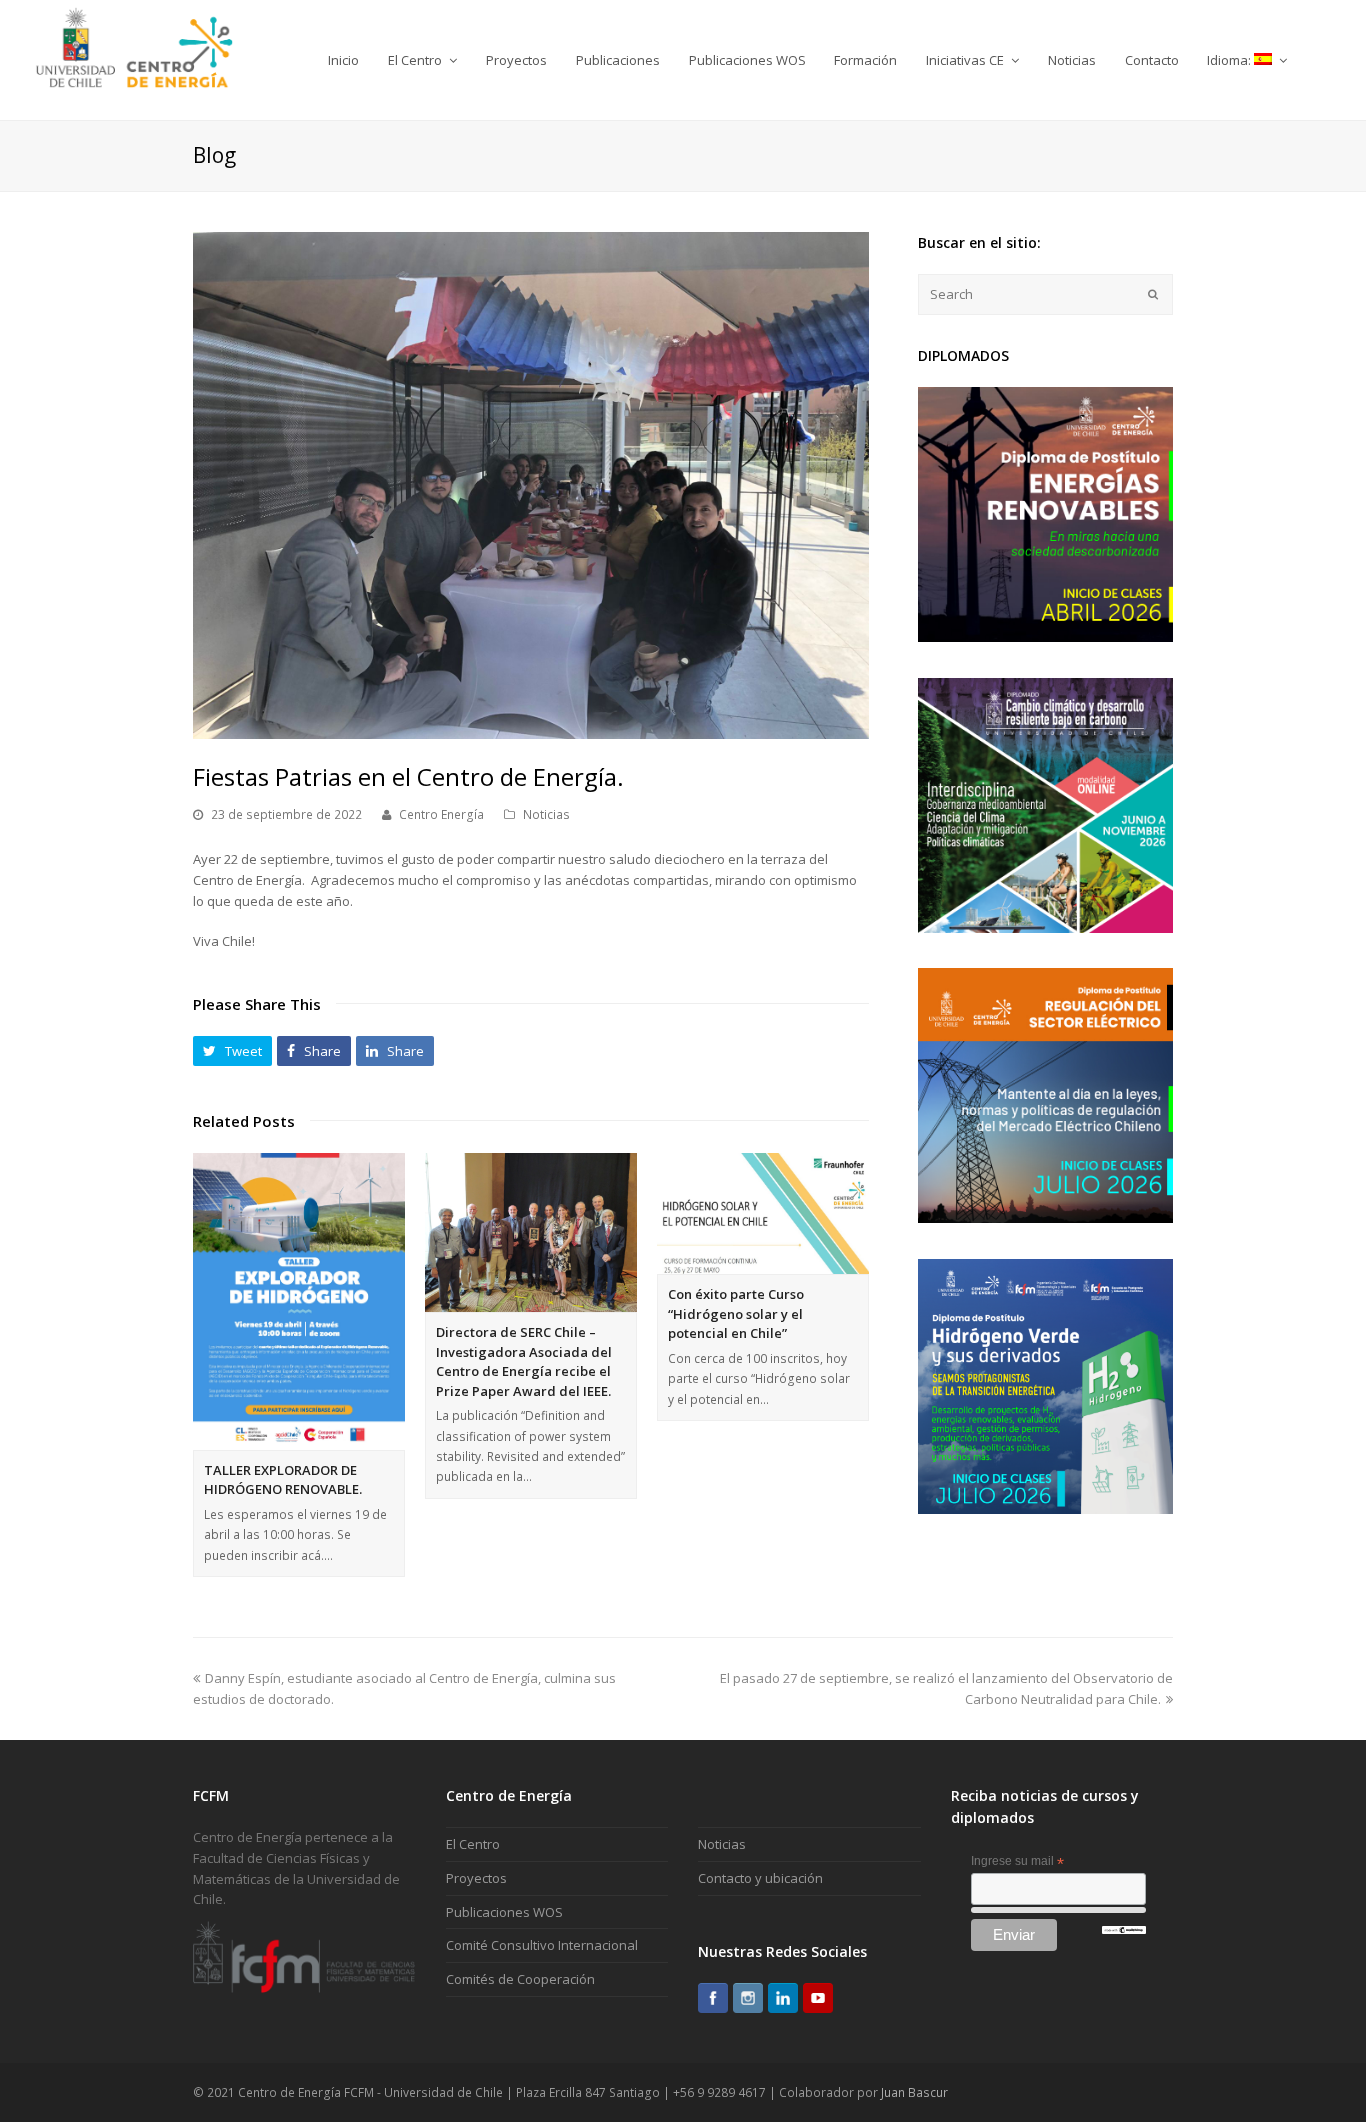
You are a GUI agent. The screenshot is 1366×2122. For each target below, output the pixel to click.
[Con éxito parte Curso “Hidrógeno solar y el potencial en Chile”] (763, 1213)
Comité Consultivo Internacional (542, 1945)
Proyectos (476, 1878)
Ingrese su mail (1017, 1862)
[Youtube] (818, 1998)
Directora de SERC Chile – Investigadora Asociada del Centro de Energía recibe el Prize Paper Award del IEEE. (524, 1361)
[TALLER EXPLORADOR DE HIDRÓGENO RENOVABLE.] (299, 1301)
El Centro (473, 1844)
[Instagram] (748, 1998)
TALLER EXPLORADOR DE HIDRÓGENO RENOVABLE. (283, 1480)
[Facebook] (713, 1998)
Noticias (546, 814)
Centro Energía (441, 814)
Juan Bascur (914, 2092)
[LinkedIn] (783, 1998)
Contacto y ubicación (760, 1878)
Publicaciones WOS (504, 1912)
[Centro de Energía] (134, 59)
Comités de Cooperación (520, 1979)
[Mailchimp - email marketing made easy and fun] (1124, 1930)
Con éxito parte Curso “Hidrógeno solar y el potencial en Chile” (736, 1313)
